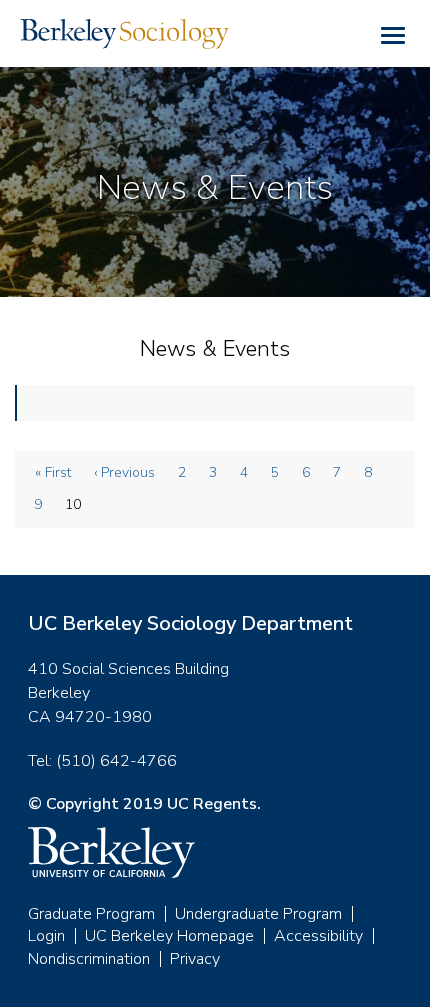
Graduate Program (91, 914)
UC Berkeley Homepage (169, 936)
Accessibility (318, 936)
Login (46, 936)
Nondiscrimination (89, 959)
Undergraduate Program (258, 914)
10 (79, 508)
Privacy (195, 959)
